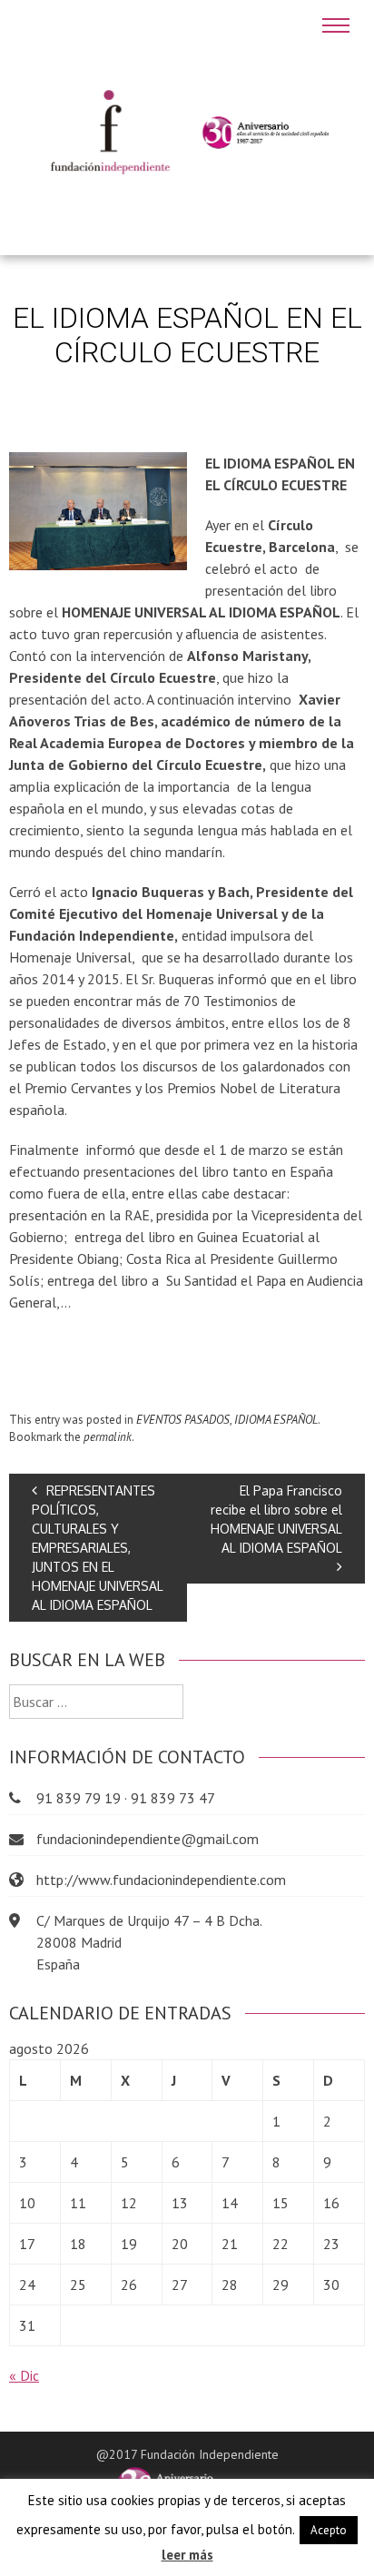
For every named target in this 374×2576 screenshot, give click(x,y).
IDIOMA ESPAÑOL (276, 1420)
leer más (187, 2555)
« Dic (24, 2375)
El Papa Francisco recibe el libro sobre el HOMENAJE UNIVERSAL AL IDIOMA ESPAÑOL (276, 1519)
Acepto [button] (329, 2530)
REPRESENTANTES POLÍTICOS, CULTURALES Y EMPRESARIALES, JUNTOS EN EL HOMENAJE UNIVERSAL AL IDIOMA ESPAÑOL (98, 1548)
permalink (108, 1437)
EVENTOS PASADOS (183, 1420)
